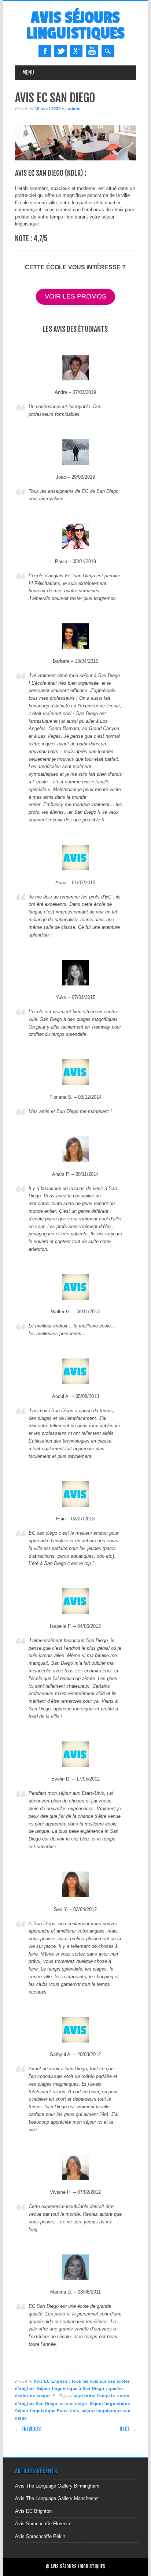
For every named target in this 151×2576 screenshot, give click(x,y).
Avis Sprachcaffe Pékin (40, 2536)
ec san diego (74, 2404)
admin (74, 109)
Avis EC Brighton (33, 2511)
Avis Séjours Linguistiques (75, 26)
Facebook (45, 51)
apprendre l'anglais (94, 2396)
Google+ (76, 51)
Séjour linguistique (110, 2404)
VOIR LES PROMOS (75, 296)
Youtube (92, 51)
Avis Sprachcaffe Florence (43, 2524)
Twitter (60, 51)
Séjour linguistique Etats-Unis (47, 2411)
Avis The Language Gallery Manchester (57, 2498)
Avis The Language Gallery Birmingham (57, 2486)
